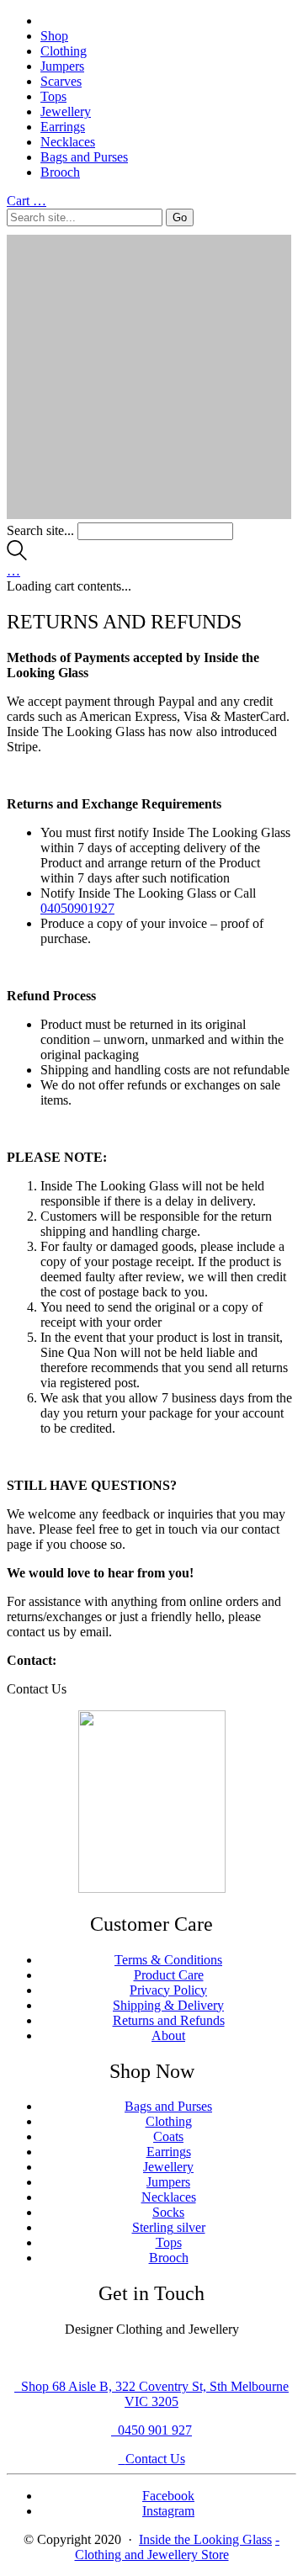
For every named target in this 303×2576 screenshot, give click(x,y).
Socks (168, 2212)
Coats (168, 2136)
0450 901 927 (155, 2430)
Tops (53, 96)
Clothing (64, 51)
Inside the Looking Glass (205, 2539)
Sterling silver (169, 2227)
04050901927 (77, 908)
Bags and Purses (84, 157)
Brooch (60, 172)
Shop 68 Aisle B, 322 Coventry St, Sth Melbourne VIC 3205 (155, 2394)
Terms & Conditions (168, 1960)
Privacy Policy (168, 1990)
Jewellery (66, 111)
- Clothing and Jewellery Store (178, 2547)
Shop (54, 36)
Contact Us (155, 2459)
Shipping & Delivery (168, 2005)
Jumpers (62, 66)
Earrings (63, 127)
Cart (27, 201)
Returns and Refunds (169, 2020)
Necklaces (68, 142)
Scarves (61, 81)
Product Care (169, 1975)
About (168, 2035)
